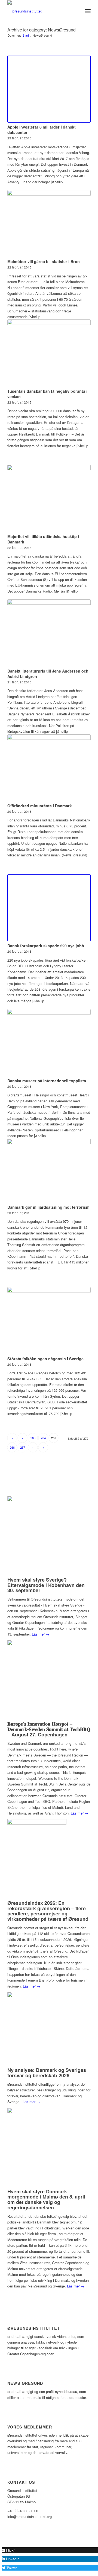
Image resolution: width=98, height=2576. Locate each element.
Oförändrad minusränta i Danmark (40, 806)
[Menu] (88, 11)
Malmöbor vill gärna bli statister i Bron (44, 261)
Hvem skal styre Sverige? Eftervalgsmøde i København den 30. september (46, 1585)
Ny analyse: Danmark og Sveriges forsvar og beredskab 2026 (47, 2073)
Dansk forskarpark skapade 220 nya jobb (46, 946)
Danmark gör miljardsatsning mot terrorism (48, 1207)
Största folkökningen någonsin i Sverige (45, 1359)
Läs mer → (41, 1634)
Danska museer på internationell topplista (47, 1081)
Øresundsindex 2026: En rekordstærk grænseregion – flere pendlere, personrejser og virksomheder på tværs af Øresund (48, 1911)
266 (12, 1447)
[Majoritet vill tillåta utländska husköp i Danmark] (49, 498)
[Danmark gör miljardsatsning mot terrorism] (49, 1171)
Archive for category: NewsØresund (42, 30)
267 (23, 1447)
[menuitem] (76, 11)
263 (33, 1438)
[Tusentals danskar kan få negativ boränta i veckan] (49, 353)
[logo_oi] (41, 11)
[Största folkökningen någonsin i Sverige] (49, 1321)
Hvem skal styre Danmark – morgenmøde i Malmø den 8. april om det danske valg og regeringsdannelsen (46, 2199)
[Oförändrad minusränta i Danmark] (49, 768)
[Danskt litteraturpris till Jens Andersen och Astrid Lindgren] (49, 633)
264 (43, 1438)
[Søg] (76, 11)
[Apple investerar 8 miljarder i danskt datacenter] (49, 89)
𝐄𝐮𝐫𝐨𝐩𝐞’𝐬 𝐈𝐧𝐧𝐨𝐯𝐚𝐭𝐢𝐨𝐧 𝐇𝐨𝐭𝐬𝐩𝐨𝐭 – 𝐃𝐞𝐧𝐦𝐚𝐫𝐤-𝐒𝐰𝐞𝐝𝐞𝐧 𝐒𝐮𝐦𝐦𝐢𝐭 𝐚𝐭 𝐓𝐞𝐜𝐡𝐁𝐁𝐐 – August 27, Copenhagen (49, 1729)
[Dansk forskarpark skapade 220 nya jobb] (49, 908)
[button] (8, 2550)
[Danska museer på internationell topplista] (49, 1043)
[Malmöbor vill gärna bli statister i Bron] (49, 224)
